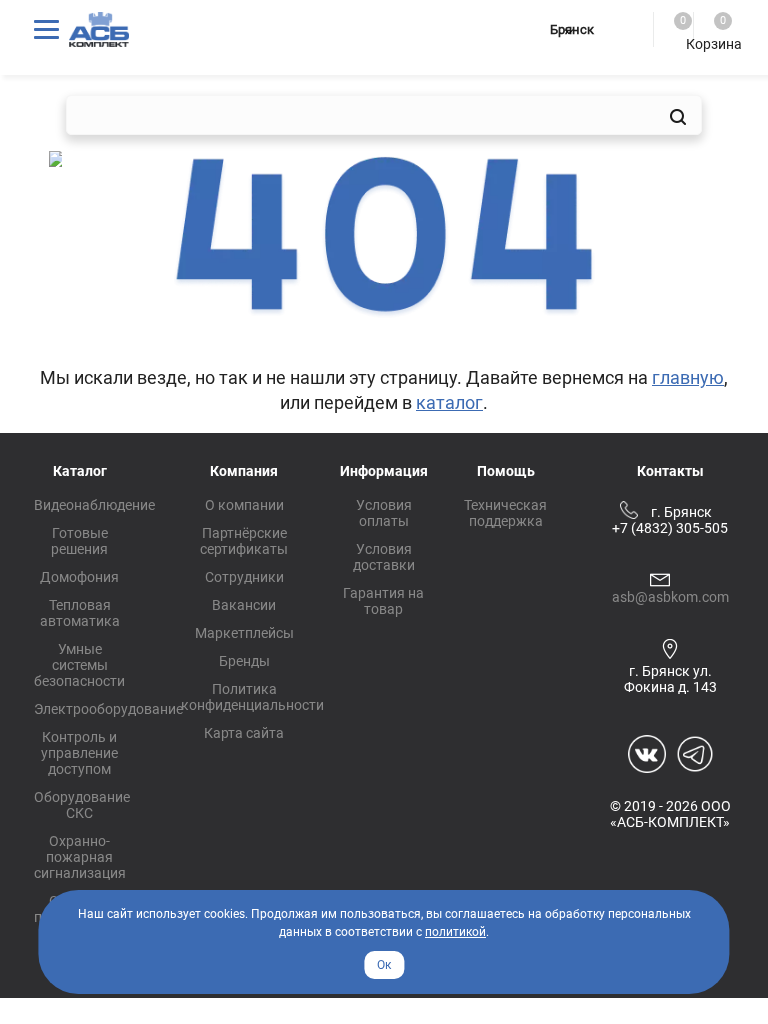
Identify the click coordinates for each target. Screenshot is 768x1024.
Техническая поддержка (505, 513)
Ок (384, 965)
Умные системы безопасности (79, 665)
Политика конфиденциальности (252, 697)
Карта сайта (244, 733)
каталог (449, 402)
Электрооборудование (108, 709)
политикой (455, 932)
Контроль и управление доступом (79, 753)
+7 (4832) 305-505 (670, 528)
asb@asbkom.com (670, 597)
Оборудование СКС (82, 805)
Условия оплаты (384, 513)
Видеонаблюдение (94, 505)
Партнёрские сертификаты (244, 541)
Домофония (79, 577)
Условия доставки (384, 557)
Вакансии (244, 605)
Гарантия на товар (383, 601)
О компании (244, 505)
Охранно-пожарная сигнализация (80, 857)
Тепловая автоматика (80, 613)
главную (688, 377)
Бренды (244, 661)
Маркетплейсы (244, 633)
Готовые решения (79, 541)
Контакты (670, 471)
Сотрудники (244, 577)
